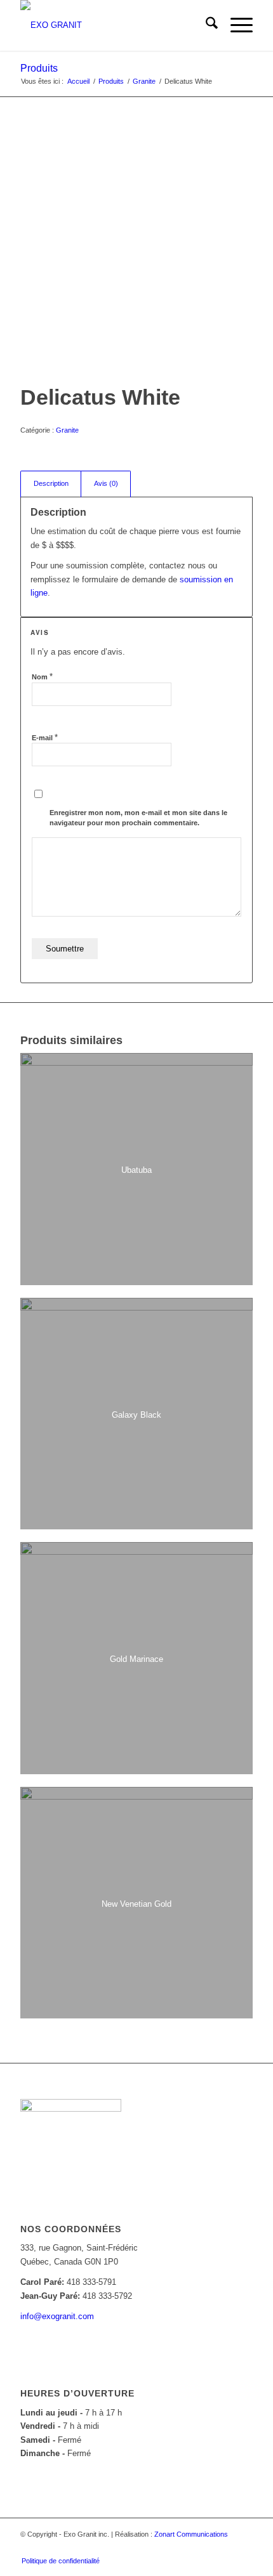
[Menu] (235, 25)
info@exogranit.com (57, 2316)
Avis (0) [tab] (106, 483)
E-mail (45, 737)
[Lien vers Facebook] (205, 2547)
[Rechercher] (205, 25)
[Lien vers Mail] (243, 2547)
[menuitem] (205, 25)
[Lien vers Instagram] (224, 2547)
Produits (39, 68)
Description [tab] (51, 483)
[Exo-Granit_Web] (113, 25)
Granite (67, 430)
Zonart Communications (191, 2534)
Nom (42, 677)
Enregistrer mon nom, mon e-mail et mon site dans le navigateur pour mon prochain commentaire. (138, 818)
